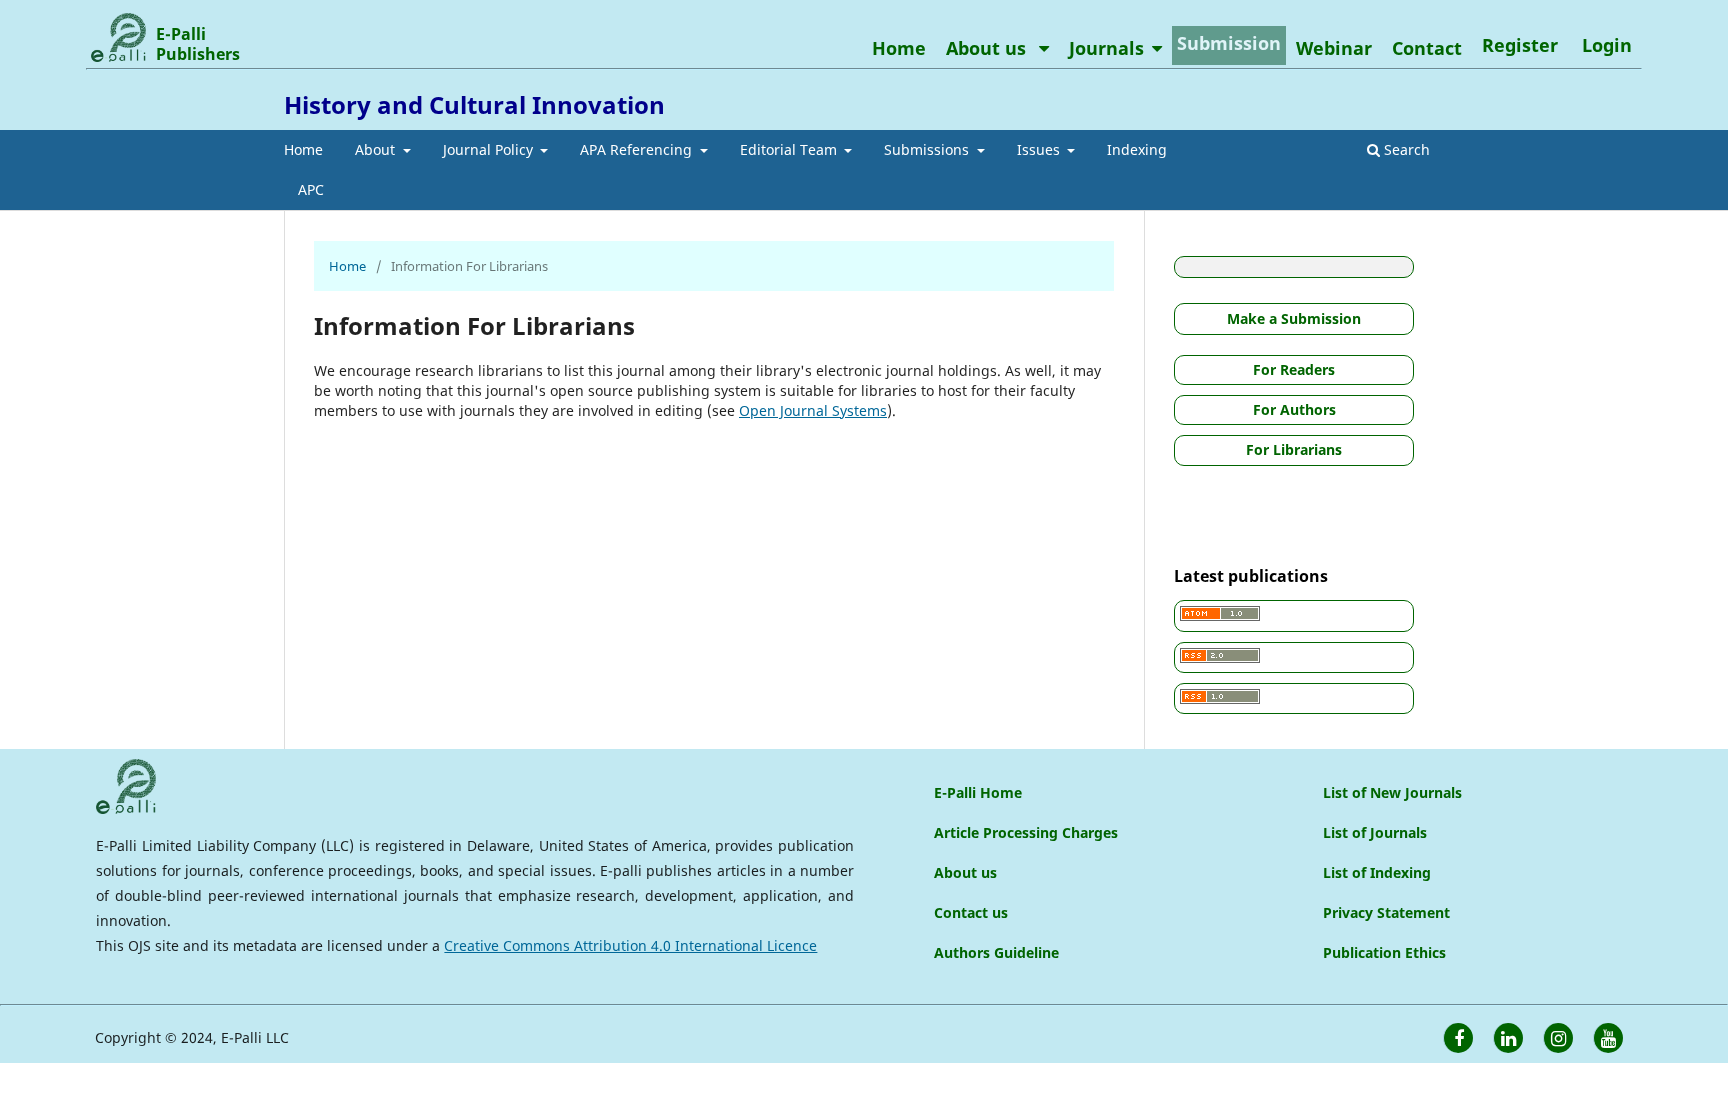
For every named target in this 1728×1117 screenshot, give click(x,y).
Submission (1229, 43)
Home (303, 149)
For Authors (1294, 409)
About (377, 149)
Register (1520, 45)
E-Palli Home (978, 792)
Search (1405, 149)
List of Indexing (1377, 872)
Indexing (1137, 149)
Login (1607, 45)
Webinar (1334, 48)
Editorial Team (790, 149)
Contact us (971, 912)
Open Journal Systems (813, 410)
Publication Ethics (1384, 952)
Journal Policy (490, 149)
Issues (1040, 149)
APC (311, 189)
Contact (1427, 48)
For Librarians (1294, 449)
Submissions (928, 149)
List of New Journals (1392, 792)
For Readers (1294, 369)
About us (988, 48)
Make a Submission (1294, 318)
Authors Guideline (996, 952)
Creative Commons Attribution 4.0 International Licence (630, 945)
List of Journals (1375, 832)
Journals (1106, 48)
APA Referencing (638, 149)
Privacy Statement (1386, 912)
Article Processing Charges (1026, 832)
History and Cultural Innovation (474, 104)
